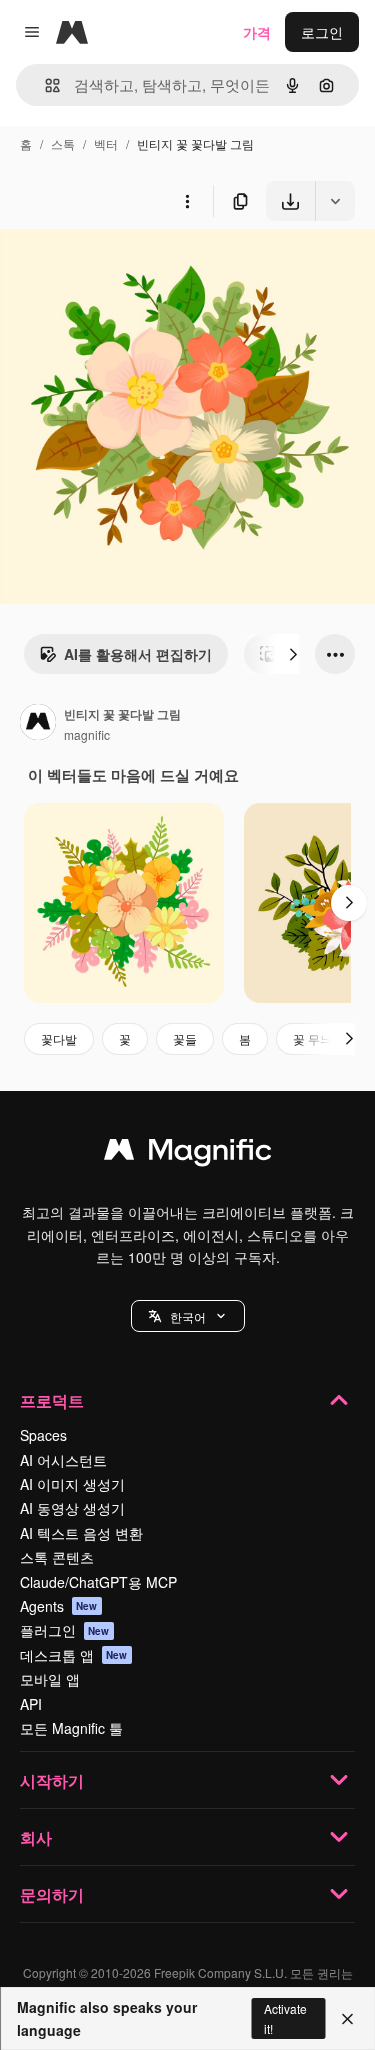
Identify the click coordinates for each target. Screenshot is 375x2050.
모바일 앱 (50, 1679)
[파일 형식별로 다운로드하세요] (335, 201)
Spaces (43, 1435)
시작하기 (52, 1780)
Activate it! (285, 2018)
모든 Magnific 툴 (71, 1728)
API (31, 1704)
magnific (87, 734)
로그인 (322, 32)
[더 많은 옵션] (187, 201)
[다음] (293, 654)
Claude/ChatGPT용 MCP (98, 1582)
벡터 (106, 143)
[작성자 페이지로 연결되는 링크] (38, 724)
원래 (115, 267)
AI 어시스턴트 (63, 1460)
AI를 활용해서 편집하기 (138, 654)
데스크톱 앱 (74, 1655)
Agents (59, 1606)
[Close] (347, 2019)
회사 (36, 1837)
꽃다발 (59, 1038)
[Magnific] (188, 1154)
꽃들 (185, 1038)
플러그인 (65, 1630)
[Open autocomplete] (44, 85)
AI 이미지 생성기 (72, 1484)
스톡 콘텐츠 (57, 1557)
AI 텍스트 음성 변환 (81, 1533)
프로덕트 (52, 1400)
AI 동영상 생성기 (72, 1508)
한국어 (188, 1316)
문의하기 (52, 1894)
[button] (188, 1316)
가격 (257, 32)
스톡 (63, 143)
